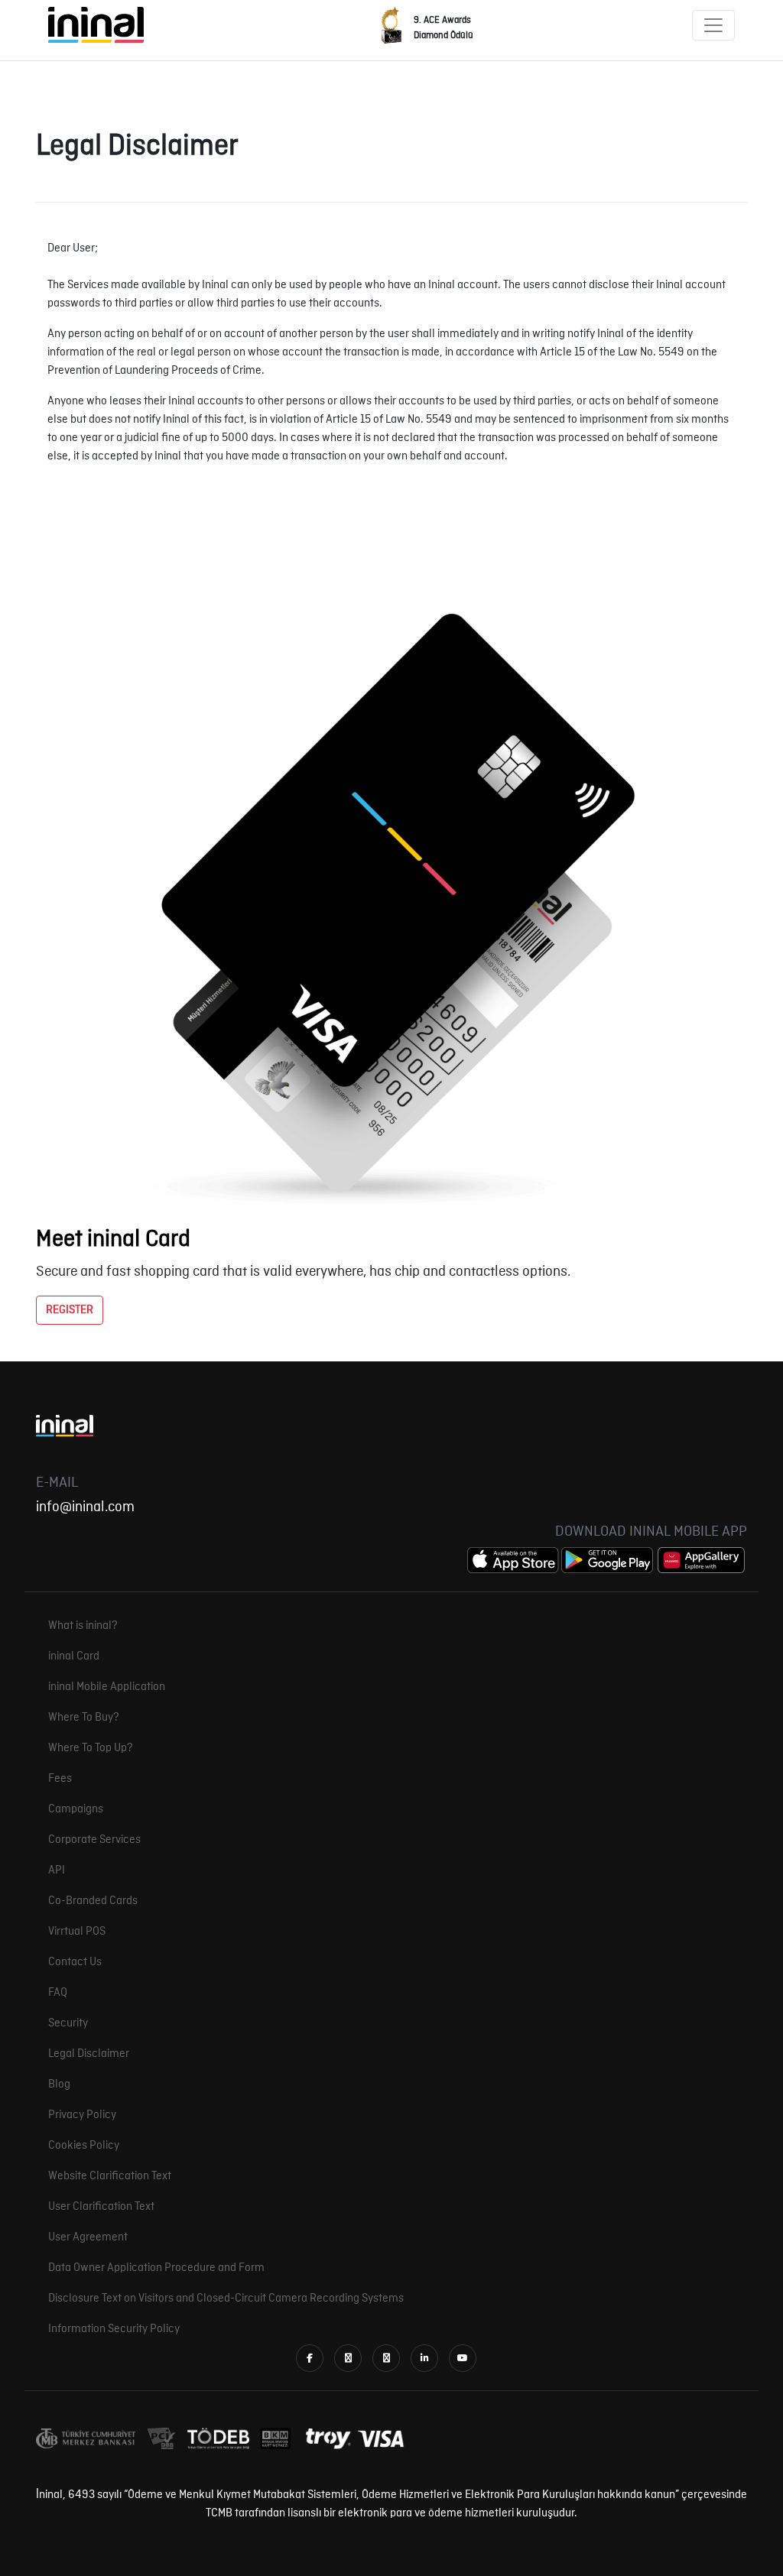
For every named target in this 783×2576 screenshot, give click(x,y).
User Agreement (88, 2237)
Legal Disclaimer (89, 2054)
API (57, 1870)
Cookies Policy (84, 2146)
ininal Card (74, 1656)
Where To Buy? (84, 1718)
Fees (60, 1779)
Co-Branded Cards (93, 1901)
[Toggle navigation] (713, 25)
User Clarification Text (101, 2207)
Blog (59, 2084)
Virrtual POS (77, 1932)
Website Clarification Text (110, 2176)
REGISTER (70, 1310)
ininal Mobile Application (107, 1687)
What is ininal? (83, 1626)
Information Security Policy (114, 2329)
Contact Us (75, 1962)
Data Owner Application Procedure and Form (156, 2268)
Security (68, 2023)
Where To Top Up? (91, 1748)
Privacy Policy (82, 2115)
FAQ (58, 1993)
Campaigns (76, 1809)
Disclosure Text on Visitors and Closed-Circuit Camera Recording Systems (226, 2299)
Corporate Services (94, 1840)
